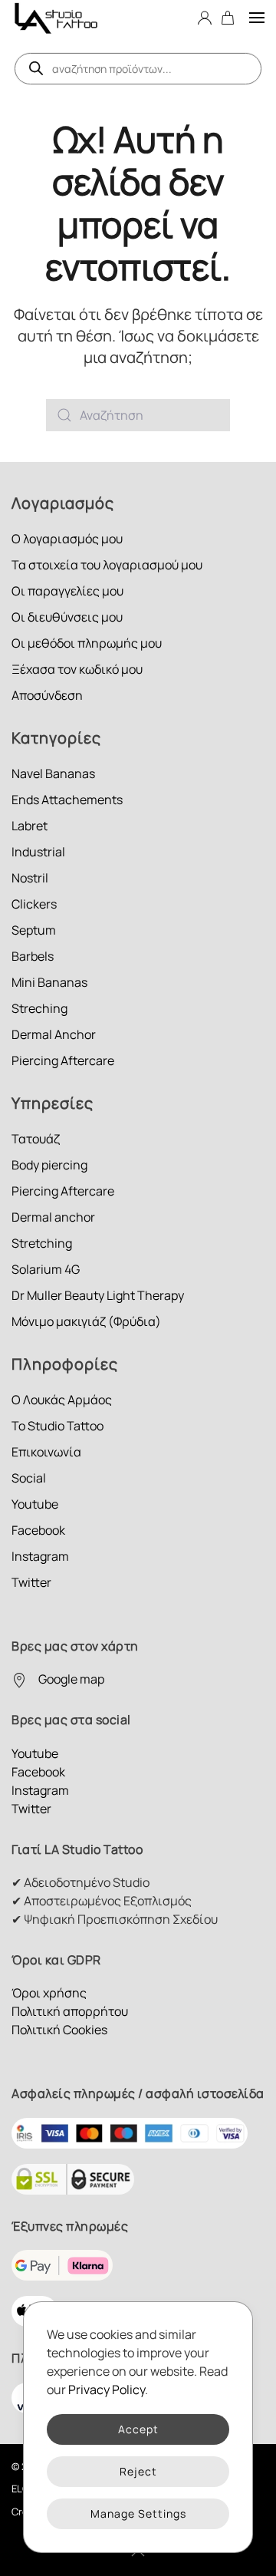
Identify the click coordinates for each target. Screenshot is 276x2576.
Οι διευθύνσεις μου (67, 617)
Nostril (30, 878)
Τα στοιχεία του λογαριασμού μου (107, 565)
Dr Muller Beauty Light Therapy (98, 1295)
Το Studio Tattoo (58, 1426)
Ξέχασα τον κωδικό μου (77, 669)
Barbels (33, 956)
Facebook (38, 1530)
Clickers (34, 904)
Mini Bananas (49, 982)
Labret (30, 826)
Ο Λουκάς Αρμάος (62, 1400)
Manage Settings (138, 2513)
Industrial (38, 852)
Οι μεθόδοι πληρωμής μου (87, 643)
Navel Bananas (53, 773)
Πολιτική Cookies (59, 2030)
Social (29, 1478)
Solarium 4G (46, 1269)
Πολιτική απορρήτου (70, 2011)
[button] (257, 17)
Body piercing (49, 1165)
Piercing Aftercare (63, 1060)
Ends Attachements (67, 800)
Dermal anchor (53, 1217)
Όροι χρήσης (49, 1993)
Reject (138, 2471)
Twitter (31, 1582)
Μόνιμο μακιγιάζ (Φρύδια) (86, 1321)
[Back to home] (56, 17)
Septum (34, 930)
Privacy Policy (107, 2390)
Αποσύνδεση (47, 695)
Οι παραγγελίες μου (67, 591)
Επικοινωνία (46, 1452)
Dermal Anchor (54, 1034)
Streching (39, 1008)
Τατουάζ (36, 1139)
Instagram (40, 1556)
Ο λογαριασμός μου (67, 539)
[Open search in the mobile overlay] (138, 69)
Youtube (35, 1504)
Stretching (42, 1243)
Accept (138, 2429)
